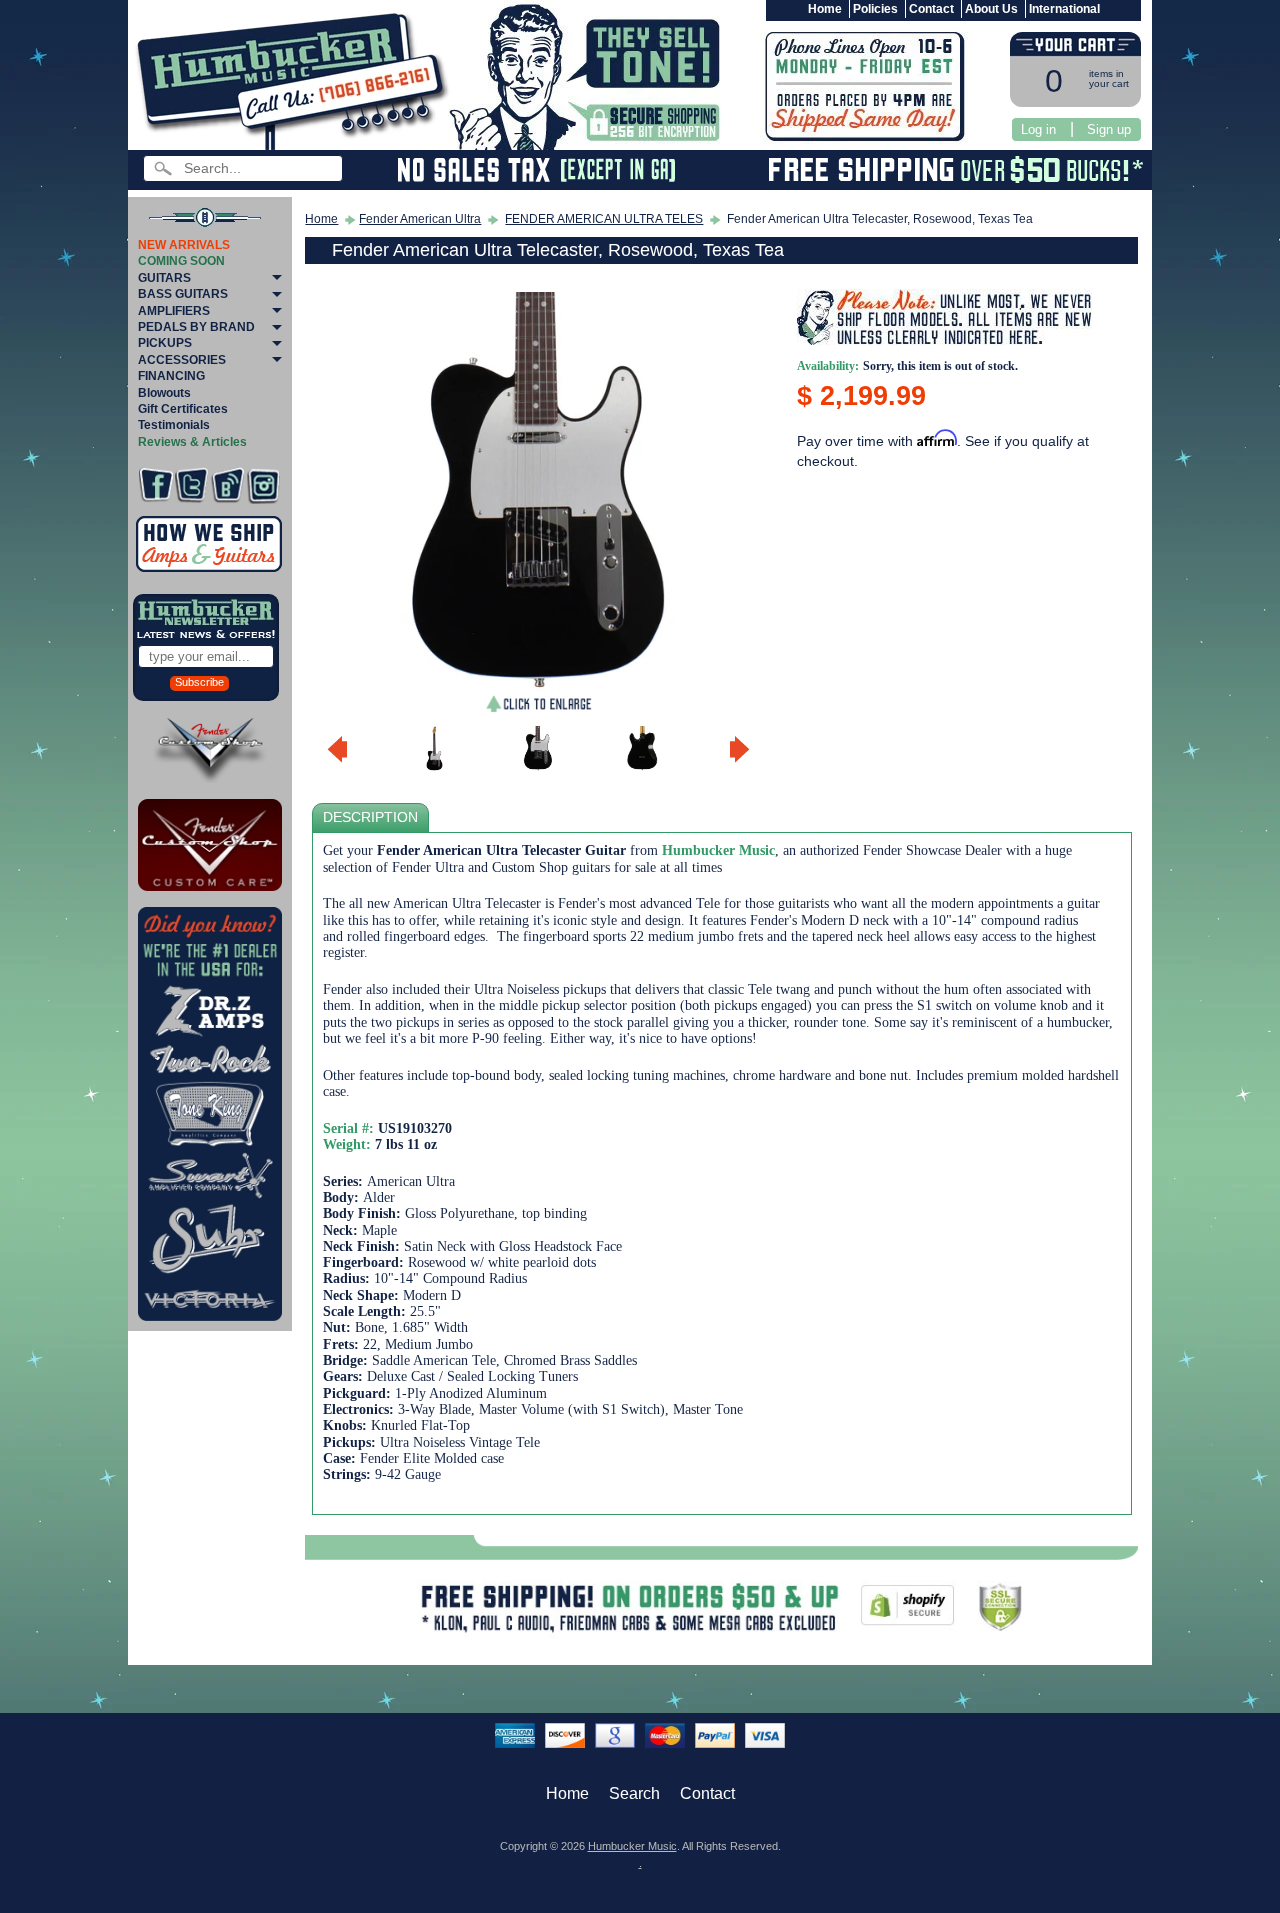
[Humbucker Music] (295, 78)
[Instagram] (263, 485)
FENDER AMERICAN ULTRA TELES (604, 219)
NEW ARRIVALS (184, 245)
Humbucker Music (632, 1846)
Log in (1038, 129)
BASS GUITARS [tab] (183, 294)
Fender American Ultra (420, 219)
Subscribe (199, 682)
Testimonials (174, 425)
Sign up (1109, 129)
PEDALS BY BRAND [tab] (196, 327)
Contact (931, 9)
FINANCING (171, 376)
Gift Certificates (183, 409)
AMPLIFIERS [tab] (174, 311)
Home (825, 9)
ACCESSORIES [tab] (182, 360)
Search (634, 1793)
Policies (875, 9)
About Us (991, 9)
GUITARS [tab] (164, 278)
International (1064, 9)
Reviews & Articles (192, 442)
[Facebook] (155, 485)
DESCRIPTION (370, 817)
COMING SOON (181, 261)
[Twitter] (191, 485)
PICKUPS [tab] (165, 343)
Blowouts (164, 393)
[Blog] (227, 485)
